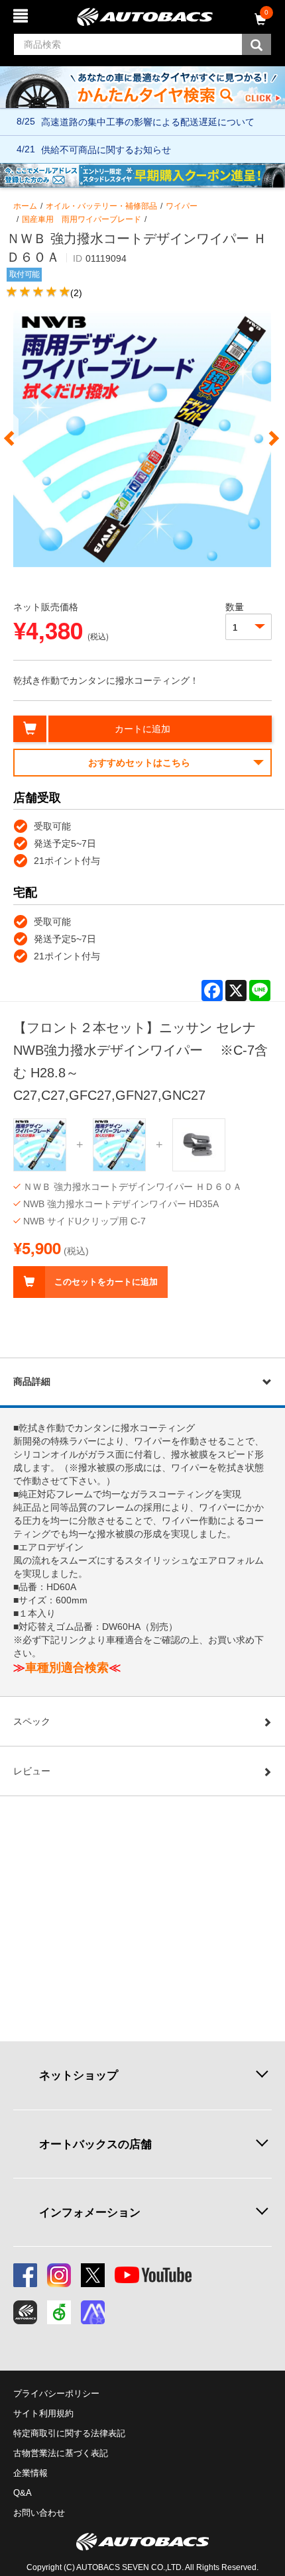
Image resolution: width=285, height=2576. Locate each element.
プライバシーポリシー (56, 2393)
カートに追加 (142, 729)
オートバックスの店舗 (95, 2144)
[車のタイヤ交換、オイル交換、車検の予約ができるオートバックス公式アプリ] (25, 2312)
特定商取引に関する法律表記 (69, 2433)
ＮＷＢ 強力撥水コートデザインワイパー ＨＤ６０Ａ (133, 1187)
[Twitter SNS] (93, 2275)
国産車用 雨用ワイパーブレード (82, 219)
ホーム (25, 206)
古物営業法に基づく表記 (61, 2453)
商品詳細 (32, 1381)
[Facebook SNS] (25, 2275)
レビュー (32, 1771)
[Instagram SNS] (59, 2275)
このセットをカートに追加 (106, 1282)
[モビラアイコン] (93, 2312)
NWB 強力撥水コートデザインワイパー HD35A (121, 1204)
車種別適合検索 (67, 1668)
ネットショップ (79, 2075)
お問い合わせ (39, 2513)
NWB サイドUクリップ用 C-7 (85, 1221)
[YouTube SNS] (153, 2275)
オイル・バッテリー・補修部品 (101, 206)
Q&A (23, 2493)
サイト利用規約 (43, 2413)
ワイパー (182, 206)
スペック (32, 1721)
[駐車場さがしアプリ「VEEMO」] (59, 2312)
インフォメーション (90, 2212)
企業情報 (30, 2473)
